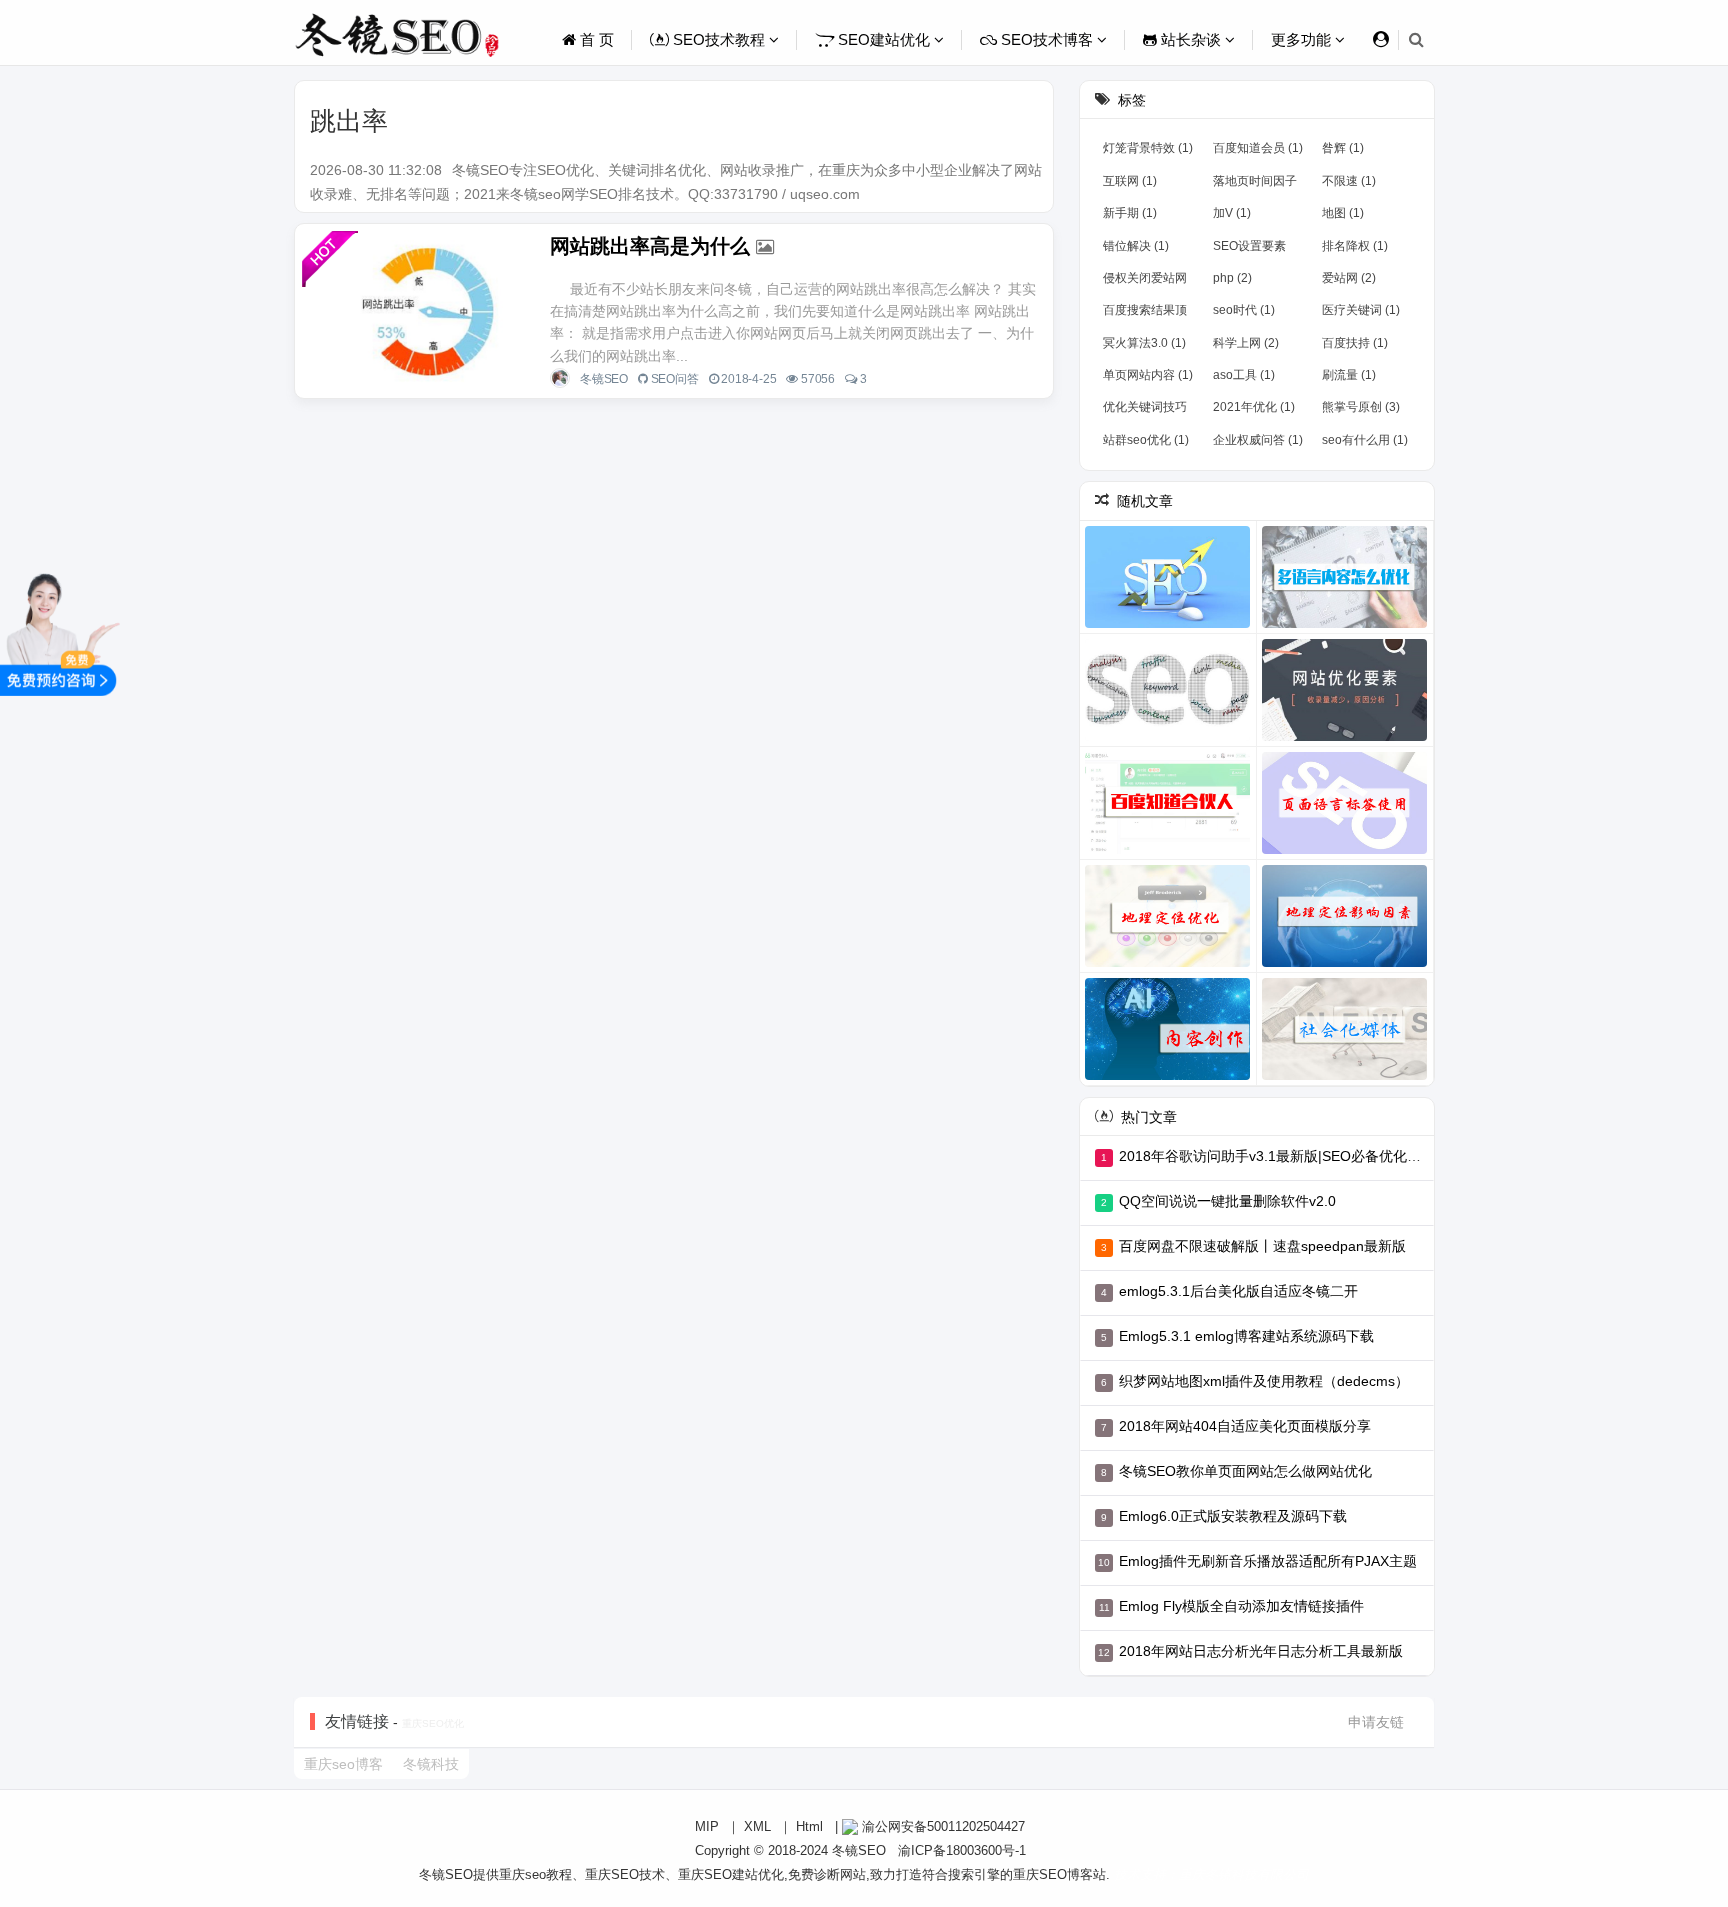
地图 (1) (1343, 213)
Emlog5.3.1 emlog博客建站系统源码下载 (1246, 1336)
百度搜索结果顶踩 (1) (1145, 314)
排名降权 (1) (1355, 246)
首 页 (595, 39)
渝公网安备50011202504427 (941, 1826)
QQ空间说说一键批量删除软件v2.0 (1227, 1201)
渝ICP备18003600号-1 (962, 1850)
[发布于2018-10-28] (1168, 690)
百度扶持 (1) (1355, 343)
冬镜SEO (604, 379)
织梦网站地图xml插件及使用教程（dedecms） (1264, 1381)
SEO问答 (675, 379)
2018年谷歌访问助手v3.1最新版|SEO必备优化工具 (1277, 1156)
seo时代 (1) (1244, 310)
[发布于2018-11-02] (1345, 916)
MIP (707, 1826)
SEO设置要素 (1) (1249, 250)
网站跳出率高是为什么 (650, 246)
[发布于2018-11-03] (1168, 1029)
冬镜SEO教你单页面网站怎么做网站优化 (1245, 1471)
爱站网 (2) (1349, 278)
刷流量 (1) (1349, 375)
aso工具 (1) (1244, 375)
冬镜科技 (431, 1764)
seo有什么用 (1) (1365, 440)
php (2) (1232, 278)
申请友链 (1376, 1722)
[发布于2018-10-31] (1345, 803)
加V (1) (1232, 213)
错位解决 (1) (1136, 246)
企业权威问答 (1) (1258, 440)
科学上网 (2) (1246, 343)
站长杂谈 (1191, 39)
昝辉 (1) (1343, 148)
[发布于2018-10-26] (1168, 577)
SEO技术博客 (1047, 39)
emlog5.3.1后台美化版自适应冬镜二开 (1238, 1291)
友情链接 (357, 1721)
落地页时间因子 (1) (1255, 185)
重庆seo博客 (343, 1764)
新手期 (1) (1130, 213)
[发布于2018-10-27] (1345, 577)
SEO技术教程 (719, 39)
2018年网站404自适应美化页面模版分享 (1245, 1426)
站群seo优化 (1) (1146, 440)
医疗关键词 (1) (1361, 310)
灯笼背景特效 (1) (1148, 148)
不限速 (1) (1349, 181)
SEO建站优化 (884, 39)
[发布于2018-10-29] (1345, 690)
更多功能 (1303, 39)
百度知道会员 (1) (1258, 148)
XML (757, 1826)
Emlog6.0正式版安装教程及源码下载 (1233, 1516)
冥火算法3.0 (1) (1144, 343)
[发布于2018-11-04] (1345, 1029)
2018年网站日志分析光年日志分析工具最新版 (1261, 1651)
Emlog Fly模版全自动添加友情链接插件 (1241, 1606)
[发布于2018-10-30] (1168, 803)
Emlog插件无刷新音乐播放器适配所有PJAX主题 (1268, 1561)
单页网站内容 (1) (1148, 375)
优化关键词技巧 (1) (1145, 411)
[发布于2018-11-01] (1168, 916)
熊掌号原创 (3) (1361, 407)
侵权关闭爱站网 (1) (1145, 282)
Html (809, 1826)
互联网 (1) (1130, 181)
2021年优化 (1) (1254, 407)
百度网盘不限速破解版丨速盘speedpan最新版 (1262, 1246)
